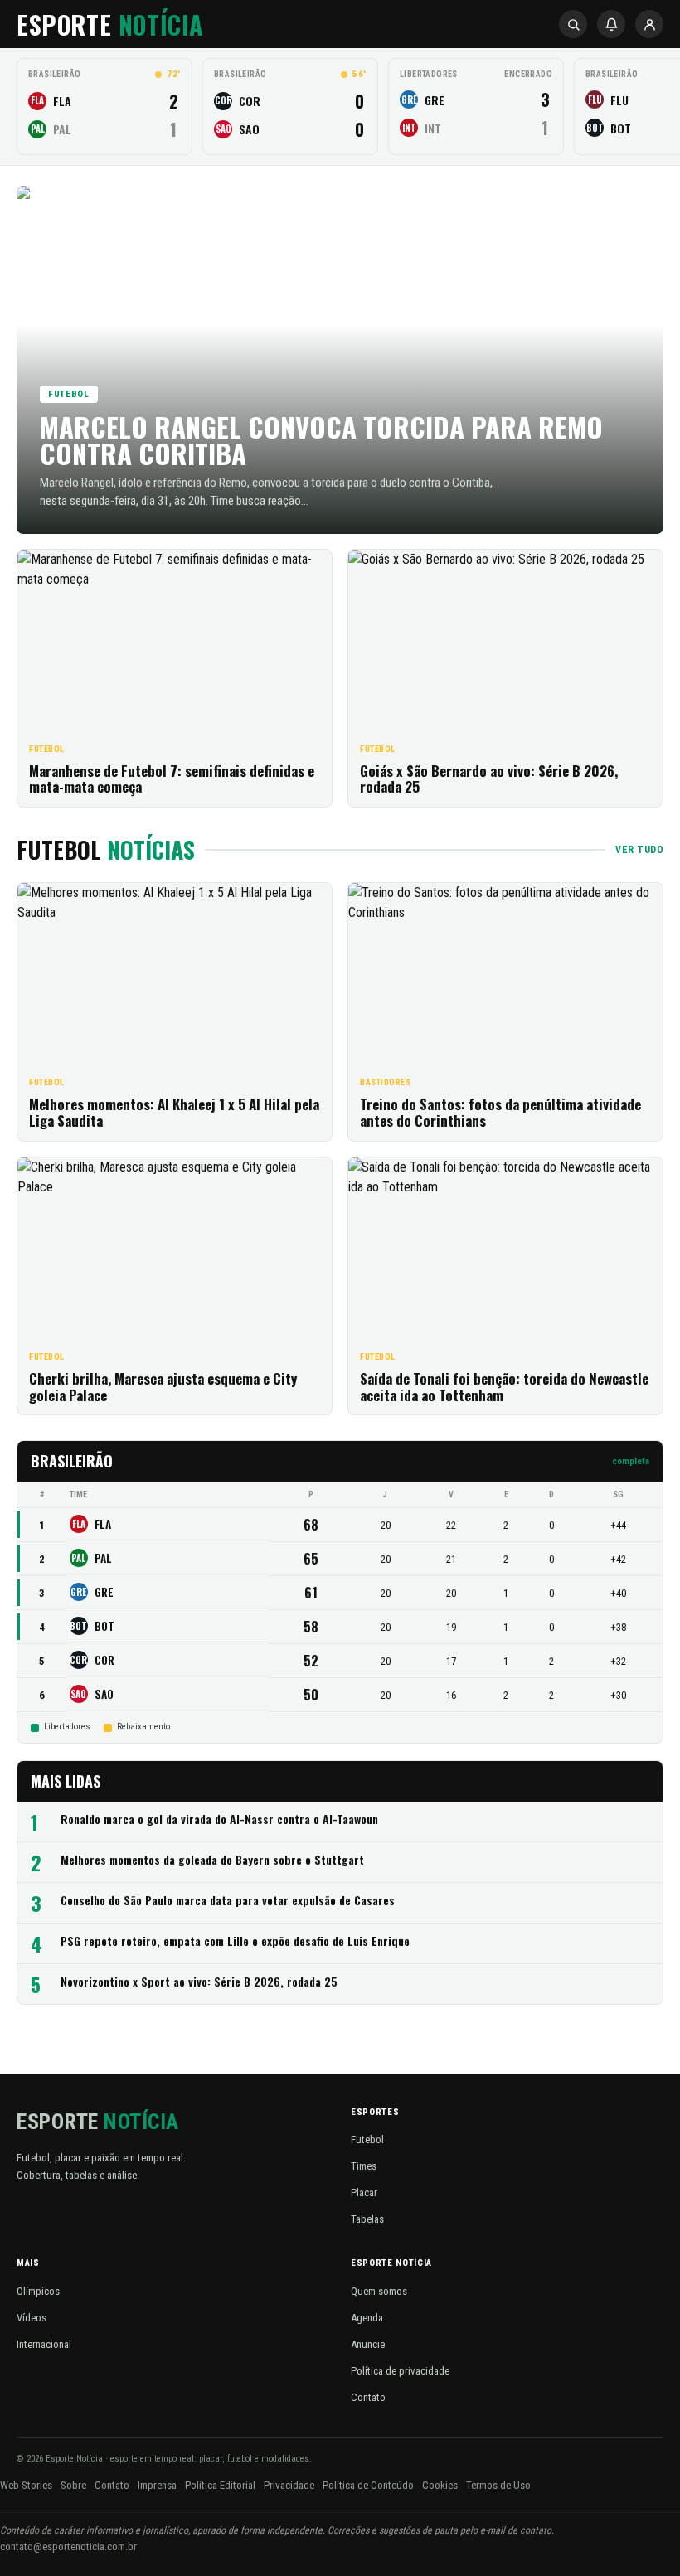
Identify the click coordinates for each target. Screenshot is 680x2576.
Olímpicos (38, 2291)
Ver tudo (639, 850)
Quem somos (379, 2291)
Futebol (367, 2139)
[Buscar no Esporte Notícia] (573, 24)
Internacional (44, 2344)
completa (631, 1461)
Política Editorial (220, 2485)
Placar (364, 2193)
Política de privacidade (400, 2371)
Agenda (367, 2318)
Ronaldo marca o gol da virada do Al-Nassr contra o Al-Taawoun (219, 1819)
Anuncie (368, 2344)
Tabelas (367, 2219)
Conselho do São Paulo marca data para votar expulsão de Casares (228, 1901)
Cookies (440, 2485)
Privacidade (289, 2485)
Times (364, 2166)
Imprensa (157, 2485)
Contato (368, 2397)
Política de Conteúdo (368, 2485)
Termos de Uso (498, 2485)
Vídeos (32, 2318)
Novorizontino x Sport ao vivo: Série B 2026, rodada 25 (199, 1982)
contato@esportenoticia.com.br (68, 2547)
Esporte (110, 24)
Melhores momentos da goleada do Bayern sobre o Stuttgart (212, 1860)
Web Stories (26, 2485)
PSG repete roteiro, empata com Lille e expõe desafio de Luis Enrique (235, 1941)
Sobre (73, 2485)
